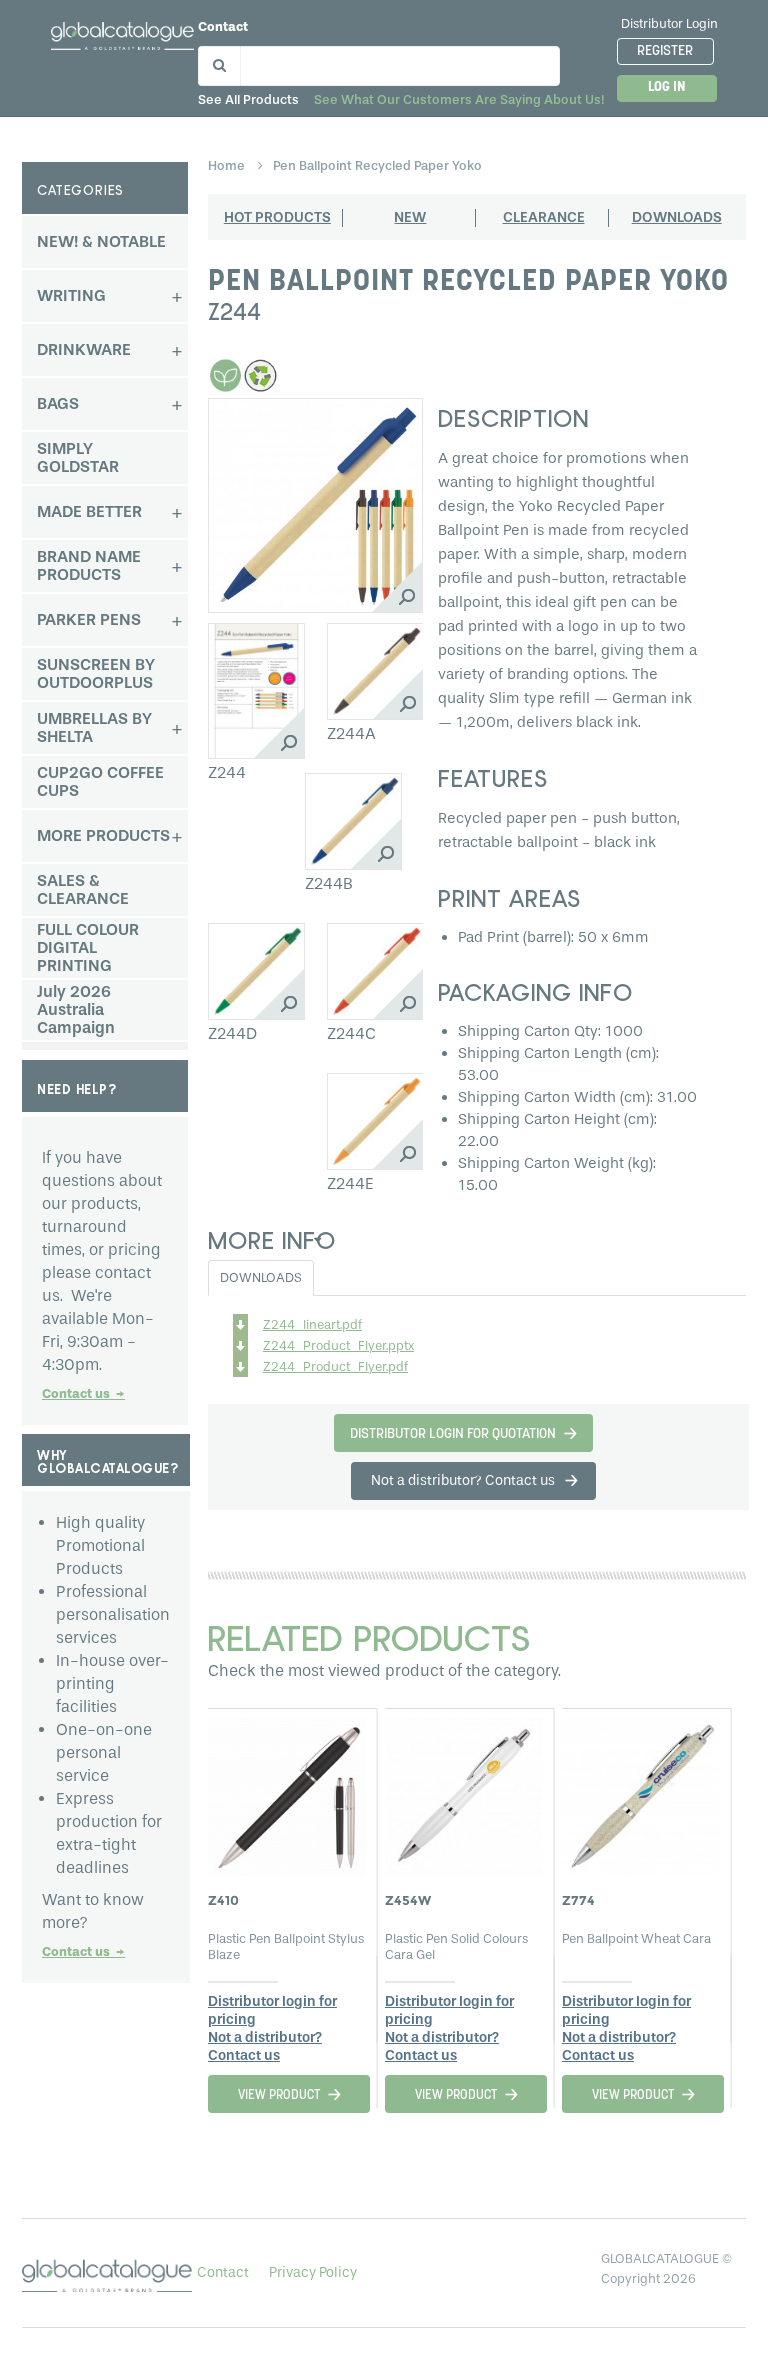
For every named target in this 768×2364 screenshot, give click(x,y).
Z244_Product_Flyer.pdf (335, 1366)
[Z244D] (256, 971)
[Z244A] (375, 671)
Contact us (83, 1393)
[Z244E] (375, 1121)
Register (665, 51)
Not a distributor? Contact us (265, 2046)
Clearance (544, 217)
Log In (667, 87)
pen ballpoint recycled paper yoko (377, 165)
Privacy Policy (313, 2272)
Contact (223, 26)
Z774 (578, 1900)
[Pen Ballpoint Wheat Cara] (641, 1790)
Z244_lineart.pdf (312, 1324)
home (228, 165)
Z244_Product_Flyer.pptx (338, 1345)
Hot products (277, 217)
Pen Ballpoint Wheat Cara (636, 1938)
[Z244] (256, 691)
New (410, 217)
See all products (248, 99)
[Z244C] (375, 971)
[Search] (216, 61)
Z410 (223, 1900)
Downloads (677, 217)
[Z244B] (353, 821)
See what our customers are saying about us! (459, 99)
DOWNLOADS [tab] (261, 1277)
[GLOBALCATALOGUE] (123, 33)
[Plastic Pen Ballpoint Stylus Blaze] (287, 1790)
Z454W (408, 1900)
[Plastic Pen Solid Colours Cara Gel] (464, 1790)
